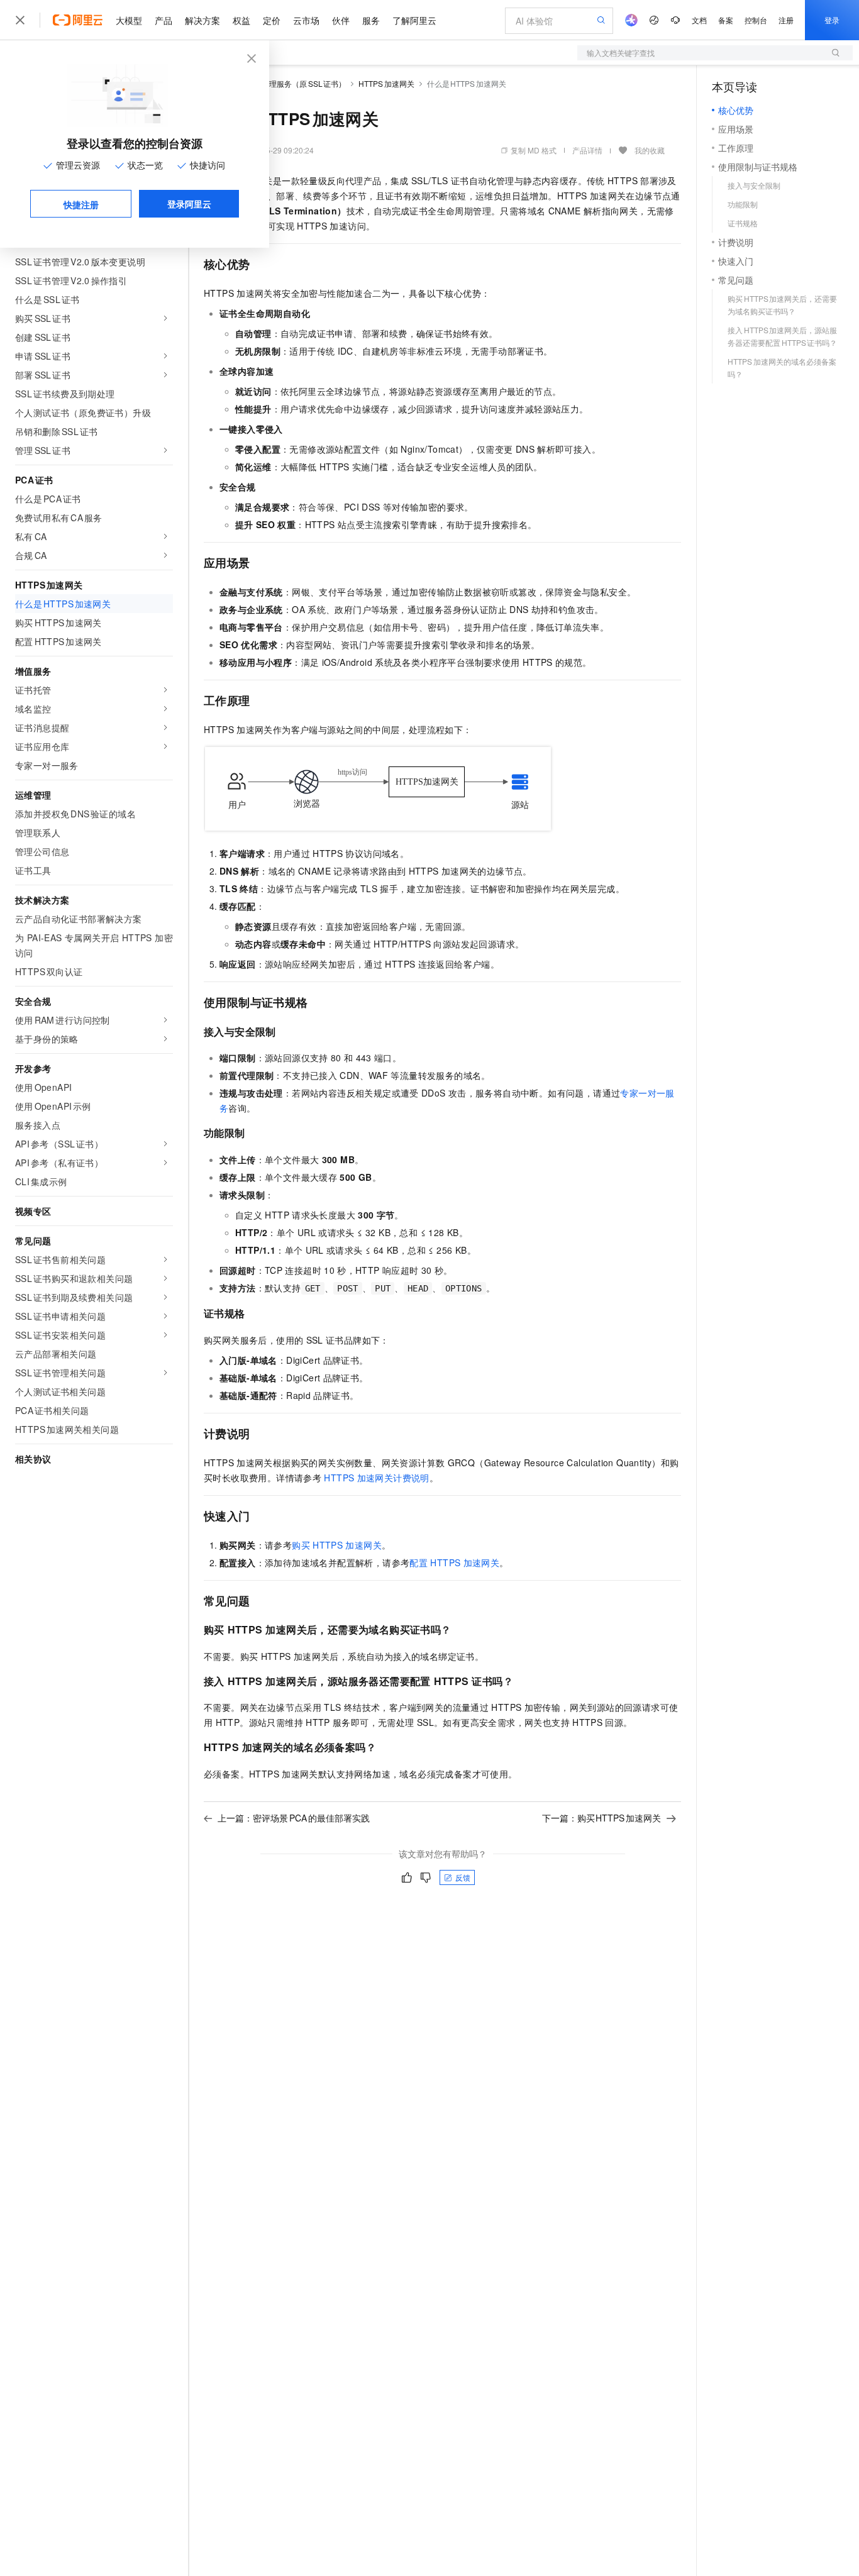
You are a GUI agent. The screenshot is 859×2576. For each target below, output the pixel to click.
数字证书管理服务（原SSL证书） (289, 83)
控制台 (756, 20)
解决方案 (202, 20)
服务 (371, 20)
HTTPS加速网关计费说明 (376, 1478)
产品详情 (587, 150)
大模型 (129, 20)
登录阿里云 (189, 204)
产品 (163, 20)
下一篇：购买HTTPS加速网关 (602, 1818)
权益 (241, 20)
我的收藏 (650, 150)
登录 (832, 20)
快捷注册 (81, 204)
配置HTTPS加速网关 (454, 1562)
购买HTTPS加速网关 (337, 1545)
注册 (786, 20)
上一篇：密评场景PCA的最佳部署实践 (294, 1818)
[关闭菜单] (20, 20)
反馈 (463, 1877)
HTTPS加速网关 (386, 83)
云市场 (306, 20)
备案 (726, 20)
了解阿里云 (414, 20)
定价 (272, 20)
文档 (699, 20)
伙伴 (341, 20)
